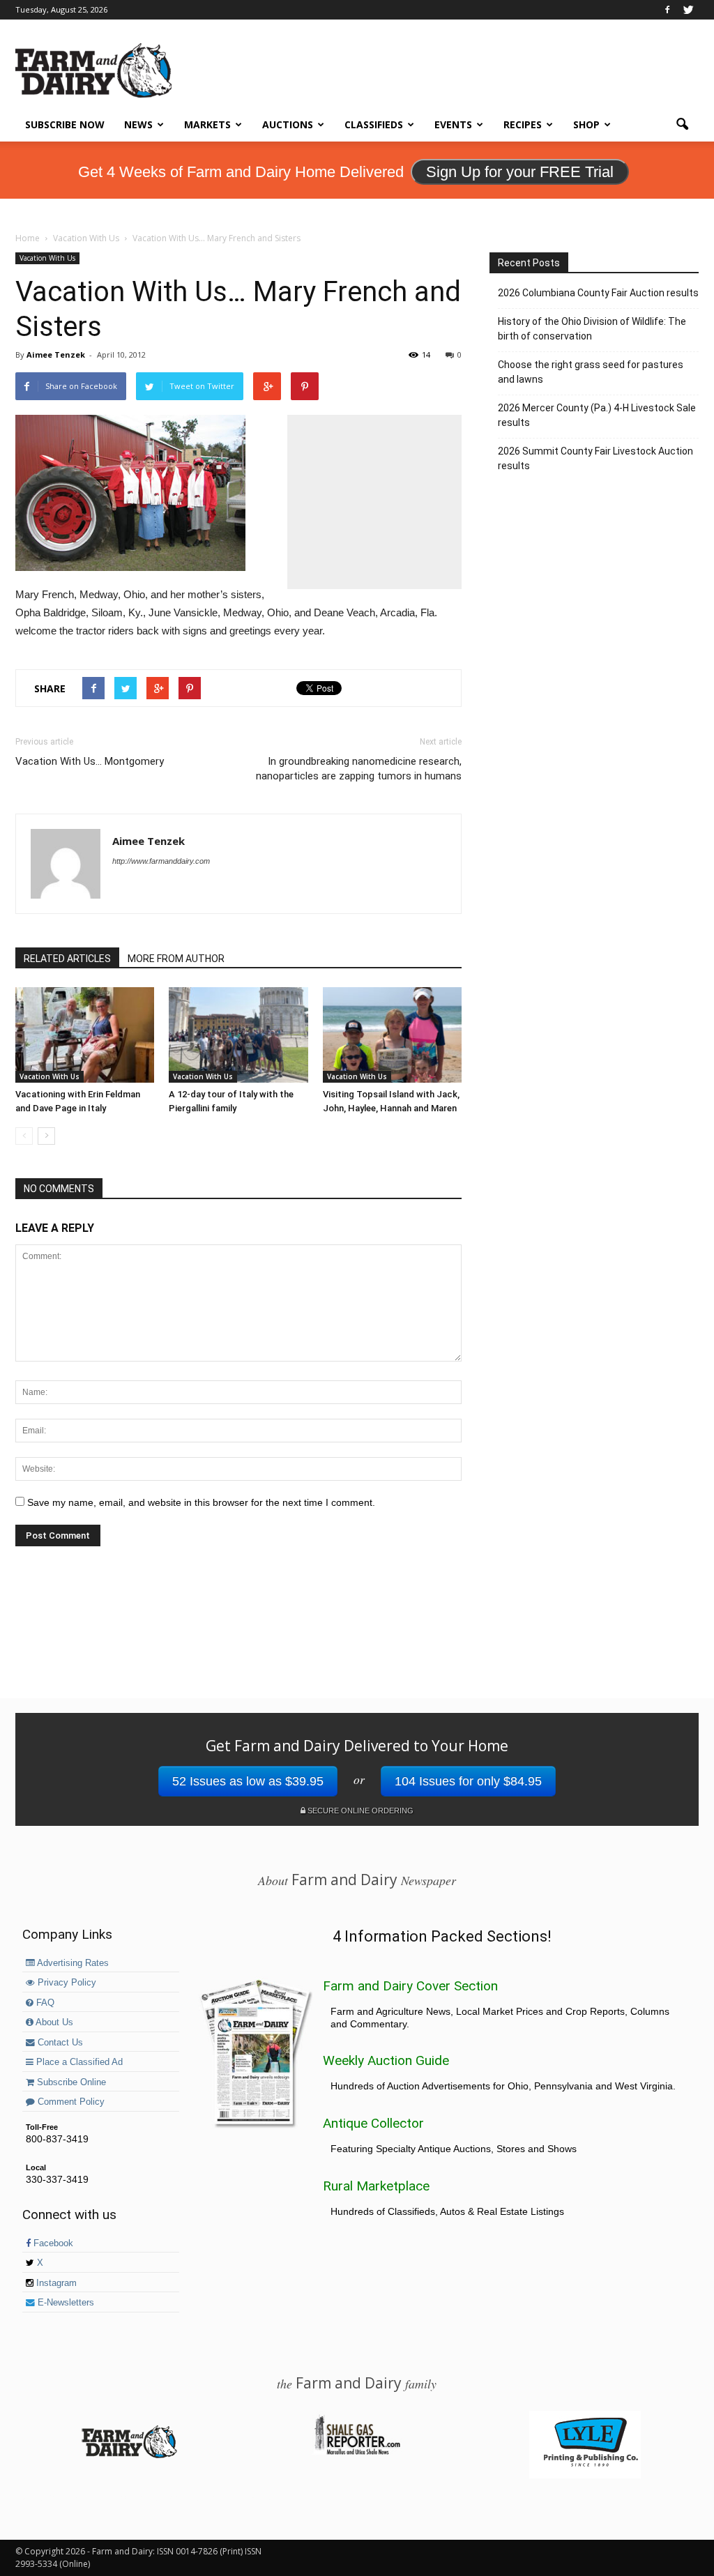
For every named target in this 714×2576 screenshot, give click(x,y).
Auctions (288, 124)
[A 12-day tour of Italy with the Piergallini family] (238, 1035)
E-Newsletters (64, 2303)
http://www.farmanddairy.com (161, 861)
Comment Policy (70, 2102)
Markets (207, 124)
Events (453, 124)
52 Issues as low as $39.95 (248, 1781)
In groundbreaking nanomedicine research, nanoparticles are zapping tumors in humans (359, 769)
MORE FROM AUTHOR (176, 959)
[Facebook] (667, 10)
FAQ (44, 2003)
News (138, 124)
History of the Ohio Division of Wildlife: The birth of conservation (592, 329)
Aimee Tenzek (56, 355)
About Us (53, 2022)
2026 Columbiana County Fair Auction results (598, 293)
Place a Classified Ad (78, 2062)
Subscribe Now (65, 124)
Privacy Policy (66, 1983)
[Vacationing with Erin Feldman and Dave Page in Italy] (85, 1035)
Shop (586, 124)
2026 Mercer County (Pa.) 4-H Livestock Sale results (597, 415)
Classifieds (374, 124)
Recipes (523, 124)
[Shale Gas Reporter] (357, 2453)
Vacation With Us (47, 258)
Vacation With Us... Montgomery (90, 761)
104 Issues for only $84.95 (468, 1781)
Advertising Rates (72, 1963)
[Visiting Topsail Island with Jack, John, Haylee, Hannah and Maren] (392, 1035)
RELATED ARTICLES (67, 959)
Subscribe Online (70, 2082)
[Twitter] (688, 10)
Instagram (55, 2283)
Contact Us (59, 2043)
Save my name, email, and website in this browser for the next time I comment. (201, 1502)
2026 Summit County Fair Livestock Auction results (595, 458)
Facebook (52, 2243)
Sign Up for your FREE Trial (520, 172)
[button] (682, 125)
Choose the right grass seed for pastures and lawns (591, 372)
